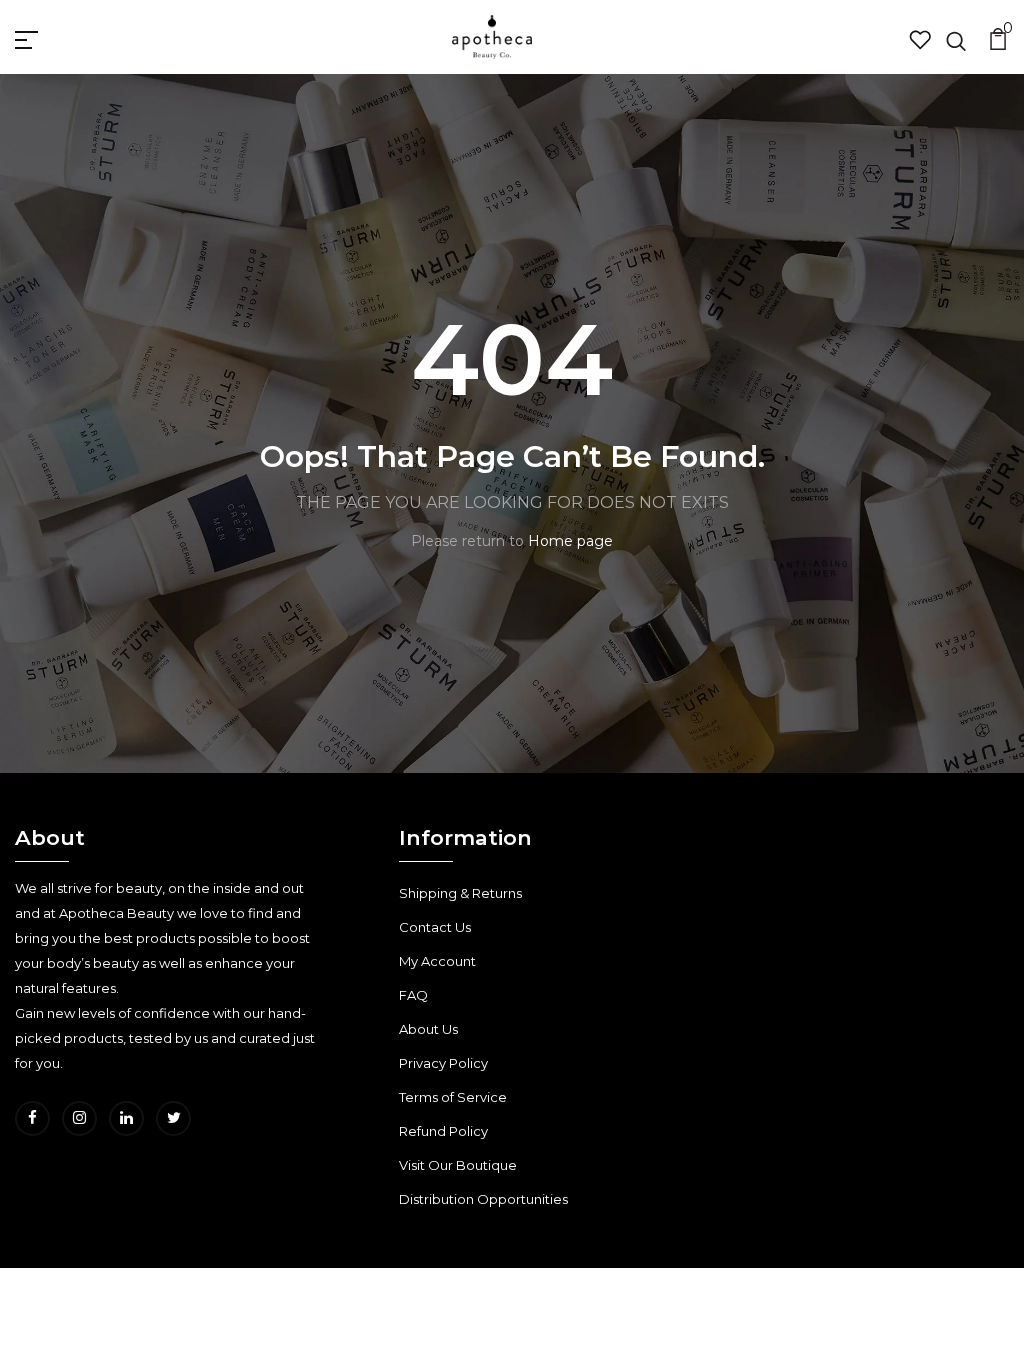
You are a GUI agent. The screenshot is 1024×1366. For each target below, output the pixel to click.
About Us (428, 1029)
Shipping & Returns (460, 893)
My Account (437, 961)
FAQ (413, 995)
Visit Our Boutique (458, 1165)
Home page (570, 541)
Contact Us (435, 927)
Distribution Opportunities (483, 1199)
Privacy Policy (443, 1063)
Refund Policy (443, 1131)
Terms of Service (453, 1097)
